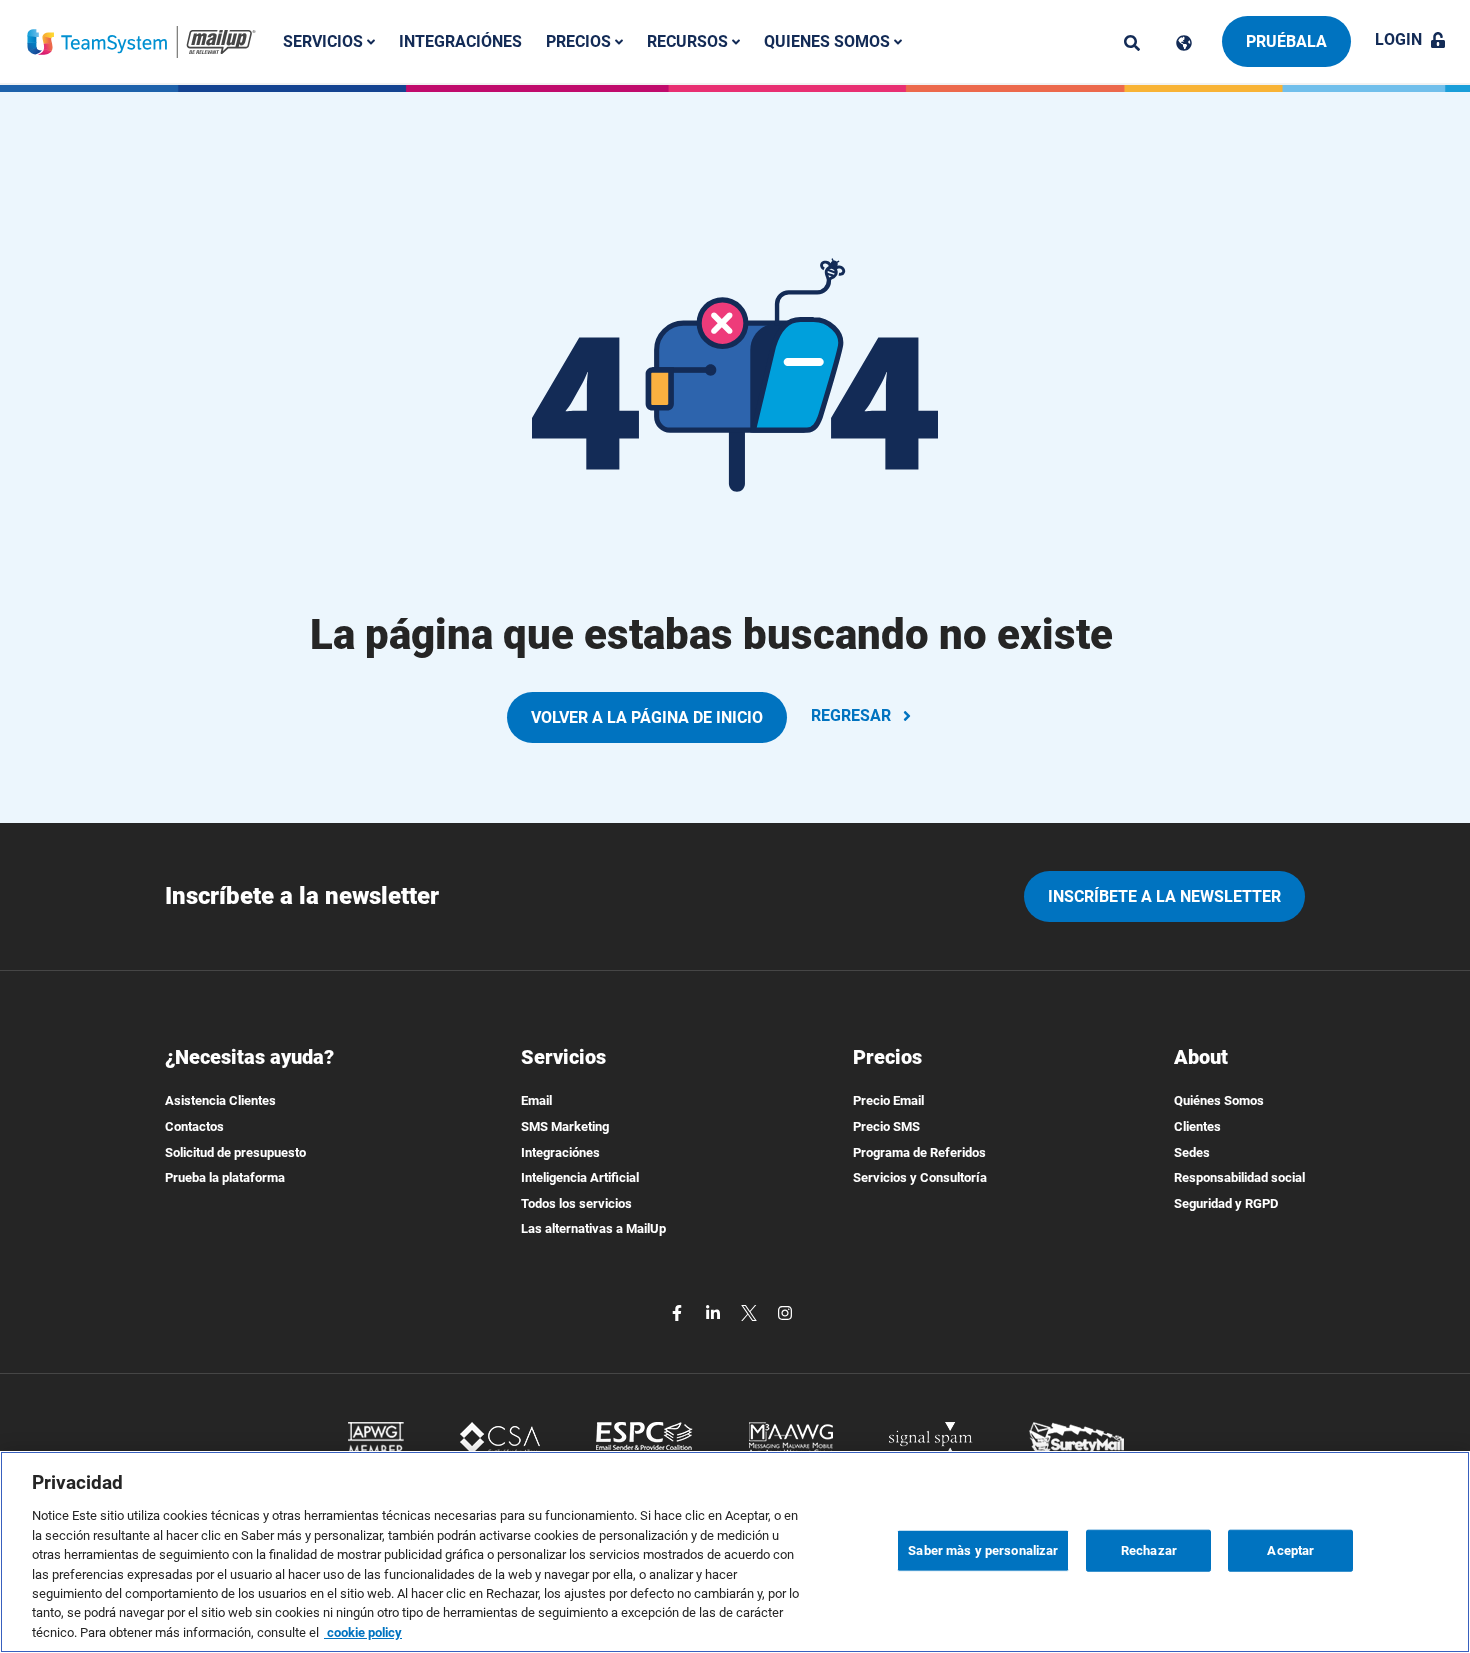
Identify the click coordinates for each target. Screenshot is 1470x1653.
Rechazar (1149, 1550)
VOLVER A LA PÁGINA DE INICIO (647, 717)
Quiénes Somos (1219, 1100)
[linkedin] (715, 1311)
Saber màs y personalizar (983, 1550)
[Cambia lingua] (1184, 43)
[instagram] (785, 1311)
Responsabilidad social (1239, 1177)
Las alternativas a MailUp (593, 1228)
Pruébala (1286, 41)
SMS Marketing (565, 1126)
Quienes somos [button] (829, 41)
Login (1398, 39)
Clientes (1197, 1126)
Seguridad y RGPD (1226, 1203)
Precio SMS (886, 1126)
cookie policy (363, 1632)
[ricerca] (1132, 43)
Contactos (194, 1126)
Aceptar (1290, 1550)
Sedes (1192, 1152)
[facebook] (679, 1311)
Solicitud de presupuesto (235, 1152)
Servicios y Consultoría (920, 1177)
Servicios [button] (325, 41)
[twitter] (751, 1311)
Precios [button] (580, 41)
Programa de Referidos (919, 1152)
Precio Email (888, 1100)
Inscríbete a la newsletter (1164, 896)
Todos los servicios (576, 1203)
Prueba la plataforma (225, 1177)
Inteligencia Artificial (580, 1177)
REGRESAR (851, 715)
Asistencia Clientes (220, 1100)
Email (536, 1100)
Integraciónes (460, 41)
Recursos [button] (689, 41)
